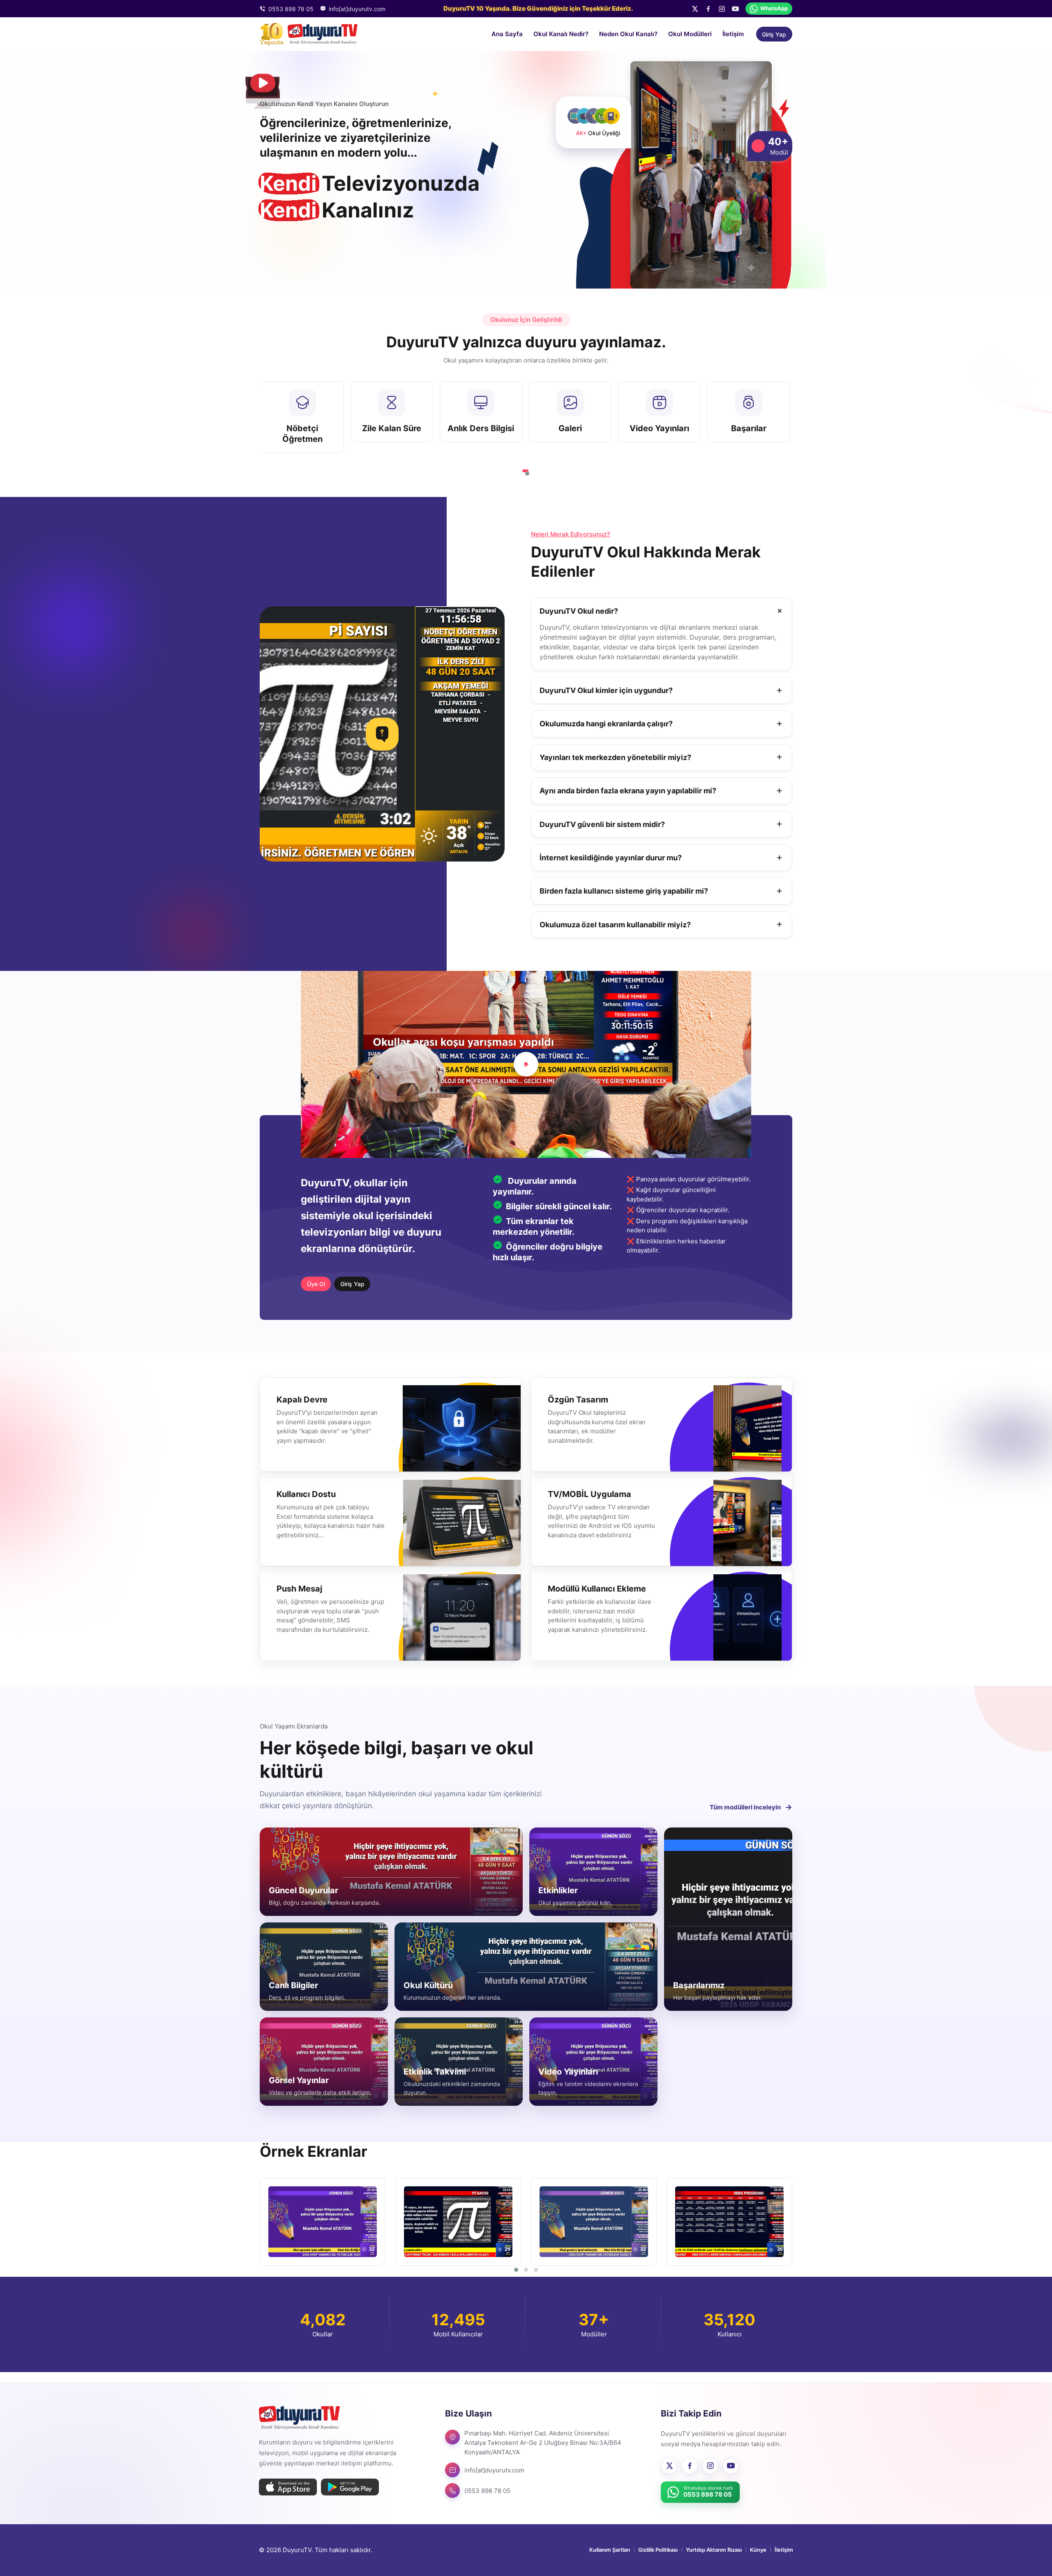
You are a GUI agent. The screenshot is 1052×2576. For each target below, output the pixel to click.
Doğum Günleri (392, 428)
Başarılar (302, 428)
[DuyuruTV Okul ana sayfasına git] (309, 34)
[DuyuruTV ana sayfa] (299, 2418)
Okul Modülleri (690, 34)
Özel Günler (481, 428)
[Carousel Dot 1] (516, 2270)
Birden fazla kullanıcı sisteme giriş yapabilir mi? (624, 891)
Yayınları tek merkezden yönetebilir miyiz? (615, 757)
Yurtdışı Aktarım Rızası (714, 2550)
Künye (758, 2550)
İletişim (733, 34)
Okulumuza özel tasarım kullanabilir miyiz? (615, 925)
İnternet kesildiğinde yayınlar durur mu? (611, 858)
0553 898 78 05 (291, 9)
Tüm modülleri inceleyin (751, 1807)
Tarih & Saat (749, 428)
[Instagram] (722, 9)
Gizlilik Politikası (658, 2550)
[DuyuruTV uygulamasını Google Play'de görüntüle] (350, 2487)
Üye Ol (316, 1284)
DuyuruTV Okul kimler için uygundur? (606, 690)
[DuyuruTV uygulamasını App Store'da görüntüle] (288, 2487)
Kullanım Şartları (610, 2550)
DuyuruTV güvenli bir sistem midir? (602, 824)
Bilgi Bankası (570, 428)
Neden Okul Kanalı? (628, 34)
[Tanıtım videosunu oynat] (526, 1064)
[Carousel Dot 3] (536, 2270)
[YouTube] (735, 9)
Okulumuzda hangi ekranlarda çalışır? (606, 724)
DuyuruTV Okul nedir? (579, 611)
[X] (695, 9)
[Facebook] (708, 9)
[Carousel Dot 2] (525, 471)
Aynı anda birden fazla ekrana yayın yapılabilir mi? (628, 791)
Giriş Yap (774, 34)
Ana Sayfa (507, 34)
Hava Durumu (659, 428)
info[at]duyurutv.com (357, 9)
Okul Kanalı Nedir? (561, 34)
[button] (322, 2222)
